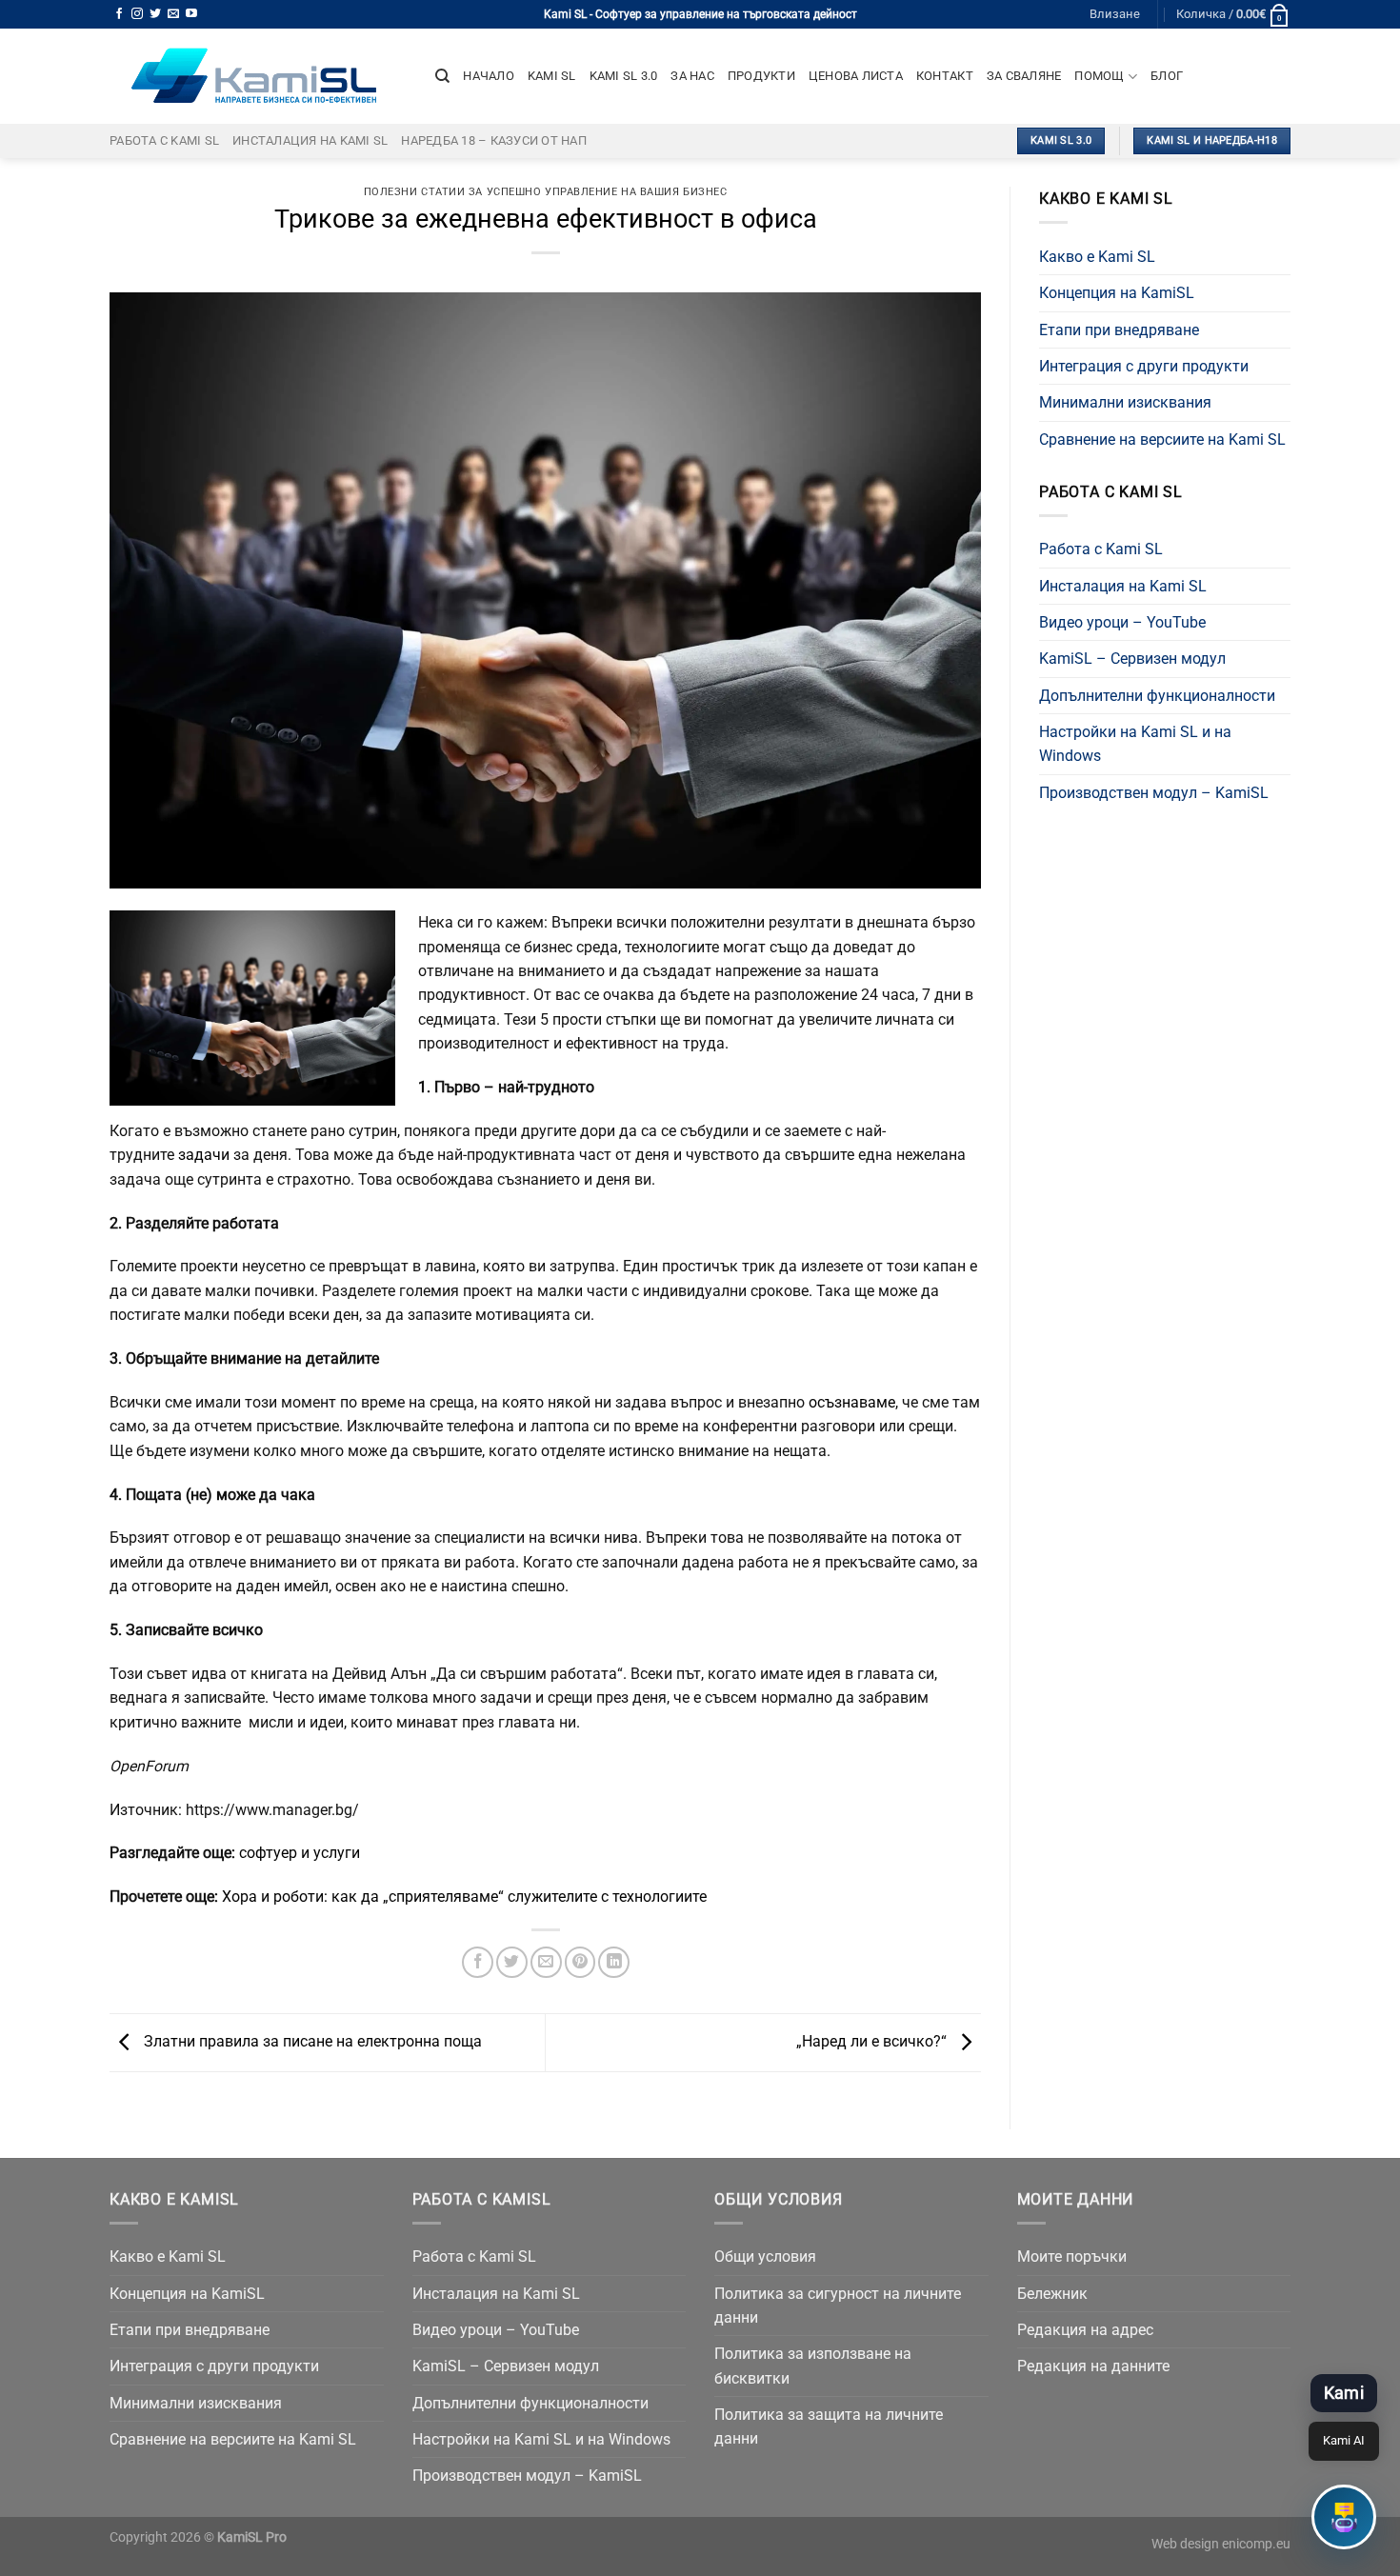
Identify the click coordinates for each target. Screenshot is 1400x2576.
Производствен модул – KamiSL (1154, 793)
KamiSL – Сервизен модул (1132, 659)
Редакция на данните (1093, 2366)
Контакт (945, 76)
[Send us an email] (173, 14)
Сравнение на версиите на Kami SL (1162, 439)
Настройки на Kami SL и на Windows (1135, 744)
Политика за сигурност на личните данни (838, 2306)
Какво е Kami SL (1097, 257)
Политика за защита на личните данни (829, 2426)
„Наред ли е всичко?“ (873, 2041)
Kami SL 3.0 (624, 76)
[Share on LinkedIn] (614, 1962)
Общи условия (765, 2256)
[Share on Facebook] (478, 1962)
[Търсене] (442, 76)
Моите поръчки (1072, 2256)
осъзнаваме (852, 1402)
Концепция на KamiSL (1117, 293)
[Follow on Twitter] (155, 14)
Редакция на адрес (1085, 2330)
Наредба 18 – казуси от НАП (494, 140)
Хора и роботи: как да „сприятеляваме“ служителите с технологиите (464, 1897)
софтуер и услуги (300, 1853)
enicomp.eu (1256, 2544)
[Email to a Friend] (546, 1962)
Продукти (761, 76)
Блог (1167, 76)
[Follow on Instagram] (137, 14)
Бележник (1052, 2294)
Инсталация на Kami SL (310, 140)
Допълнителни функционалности (1157, 696)
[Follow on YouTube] (191, 14)
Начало (489, 76)
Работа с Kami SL (164, 140)
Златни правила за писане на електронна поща (311, 2041)
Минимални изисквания (1125, 402)
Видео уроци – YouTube (1122, 622)
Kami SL (552, 76)
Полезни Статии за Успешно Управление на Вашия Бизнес (546, 192)
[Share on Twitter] (512, 1962)
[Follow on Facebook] (119, 14)
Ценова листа (856, 76)
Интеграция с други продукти (1144, 366)
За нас (692, 76)
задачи (206, 1155)
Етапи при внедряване (1119, 330)
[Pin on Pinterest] (580, 1962)
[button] (1344, 2517)
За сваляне (1024, 76)
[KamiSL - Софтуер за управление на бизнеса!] (258, 76)
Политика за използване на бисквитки (813, 2366)
